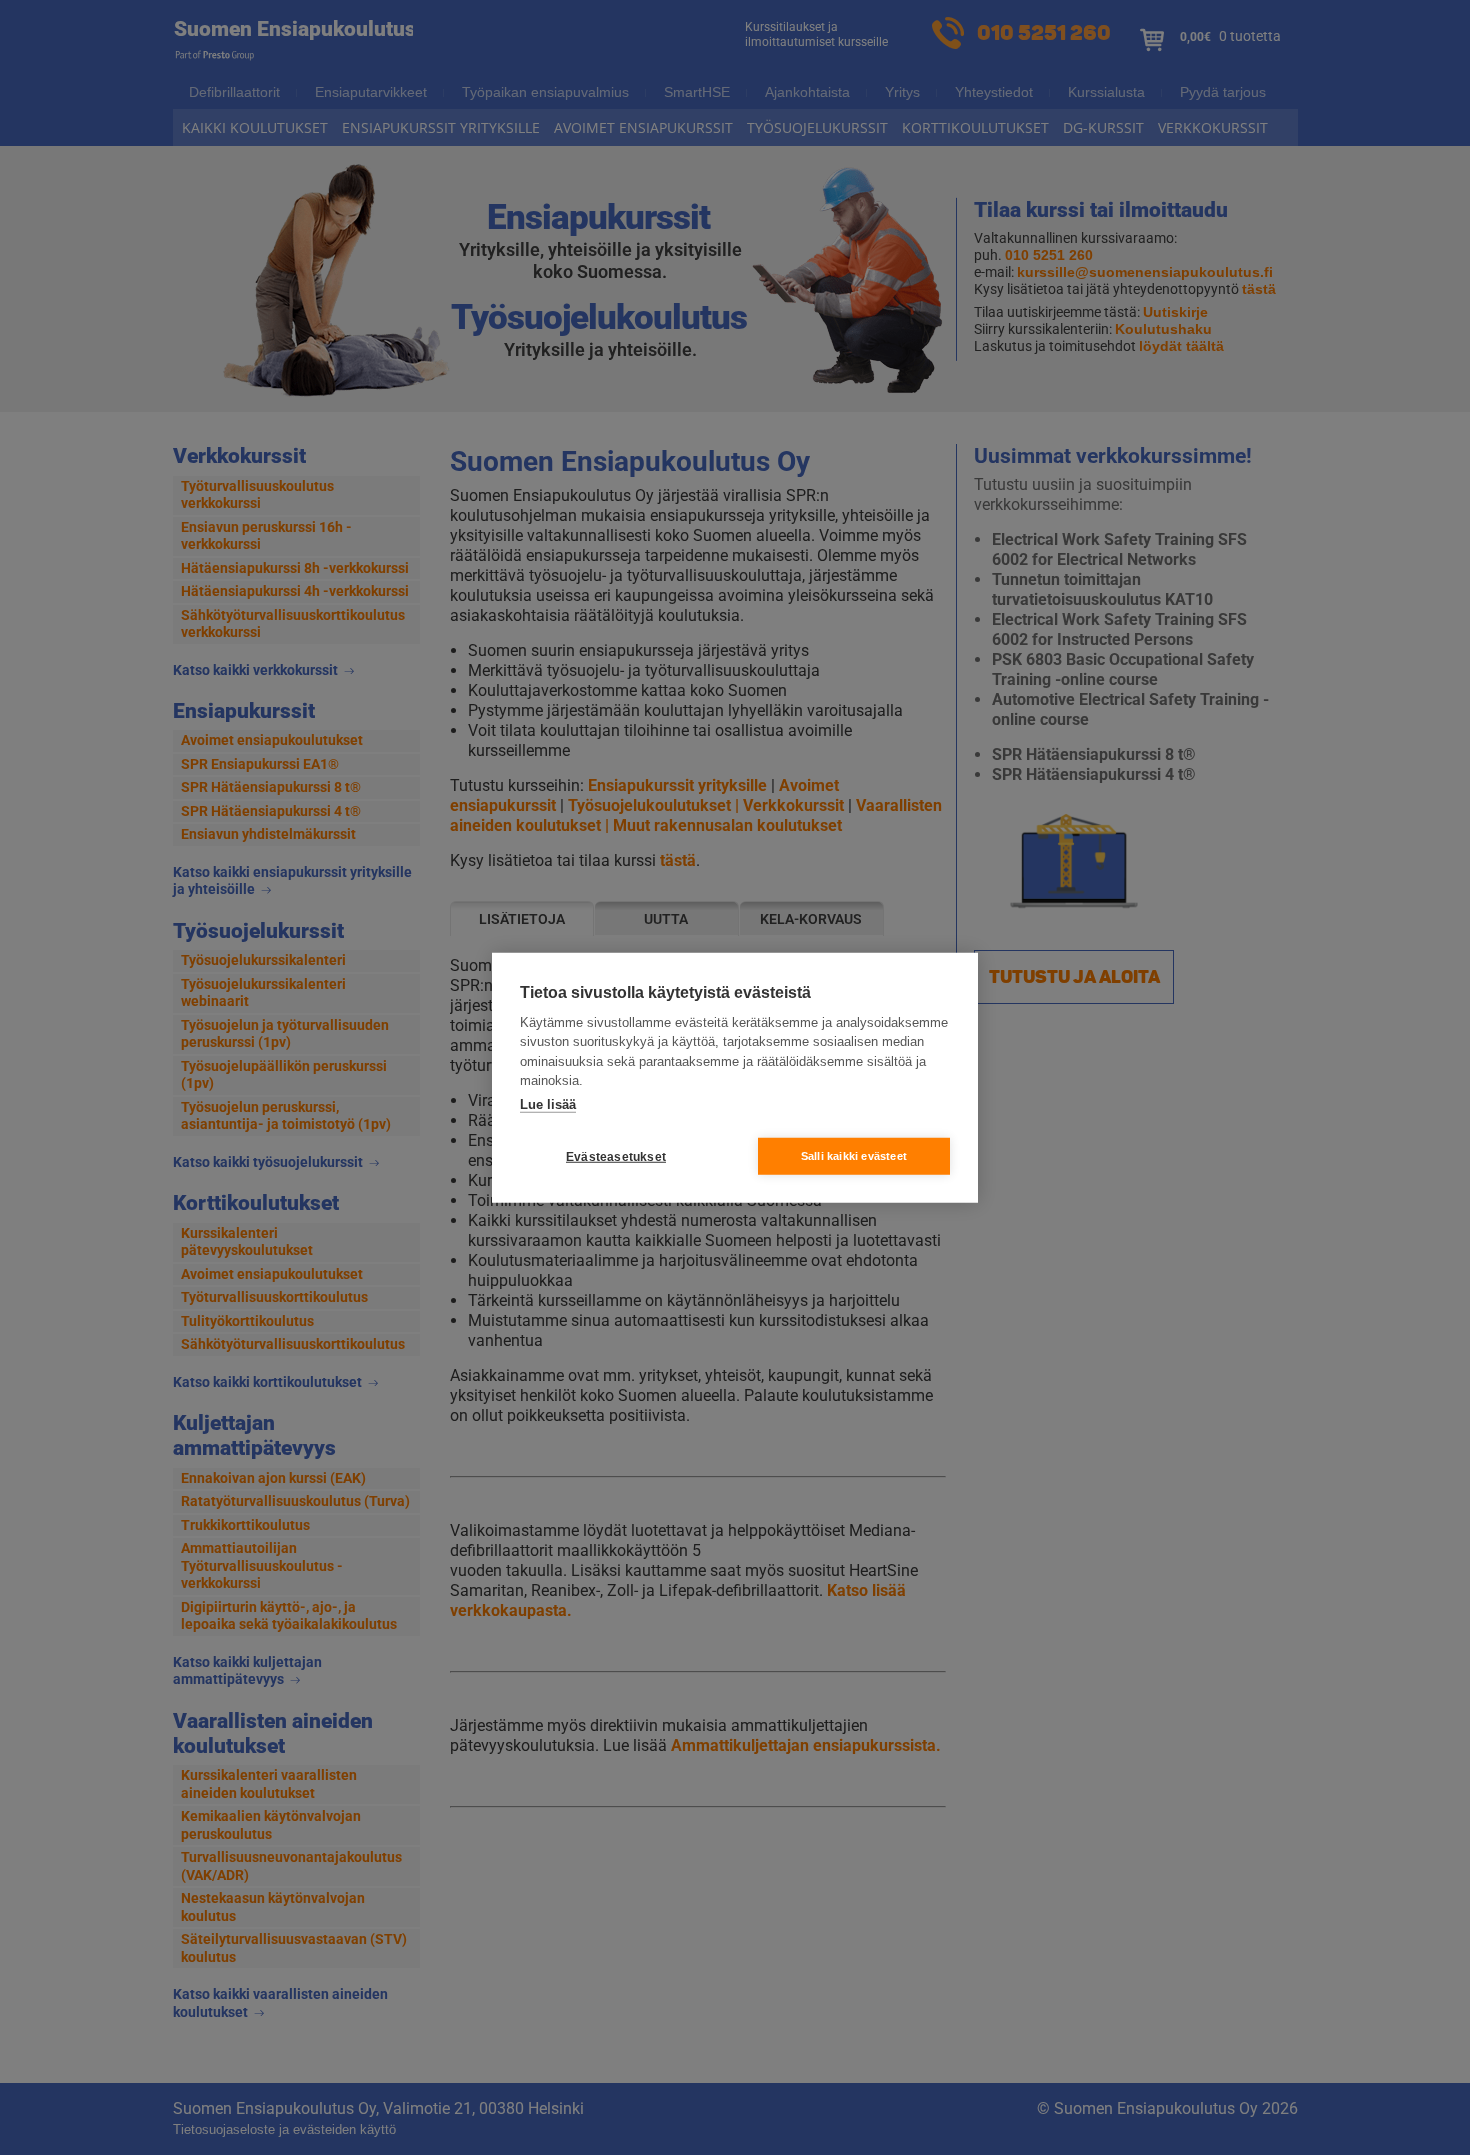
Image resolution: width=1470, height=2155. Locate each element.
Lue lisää (548, 1103)
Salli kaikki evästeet (854, 1156)
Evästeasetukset (616, 1156)
